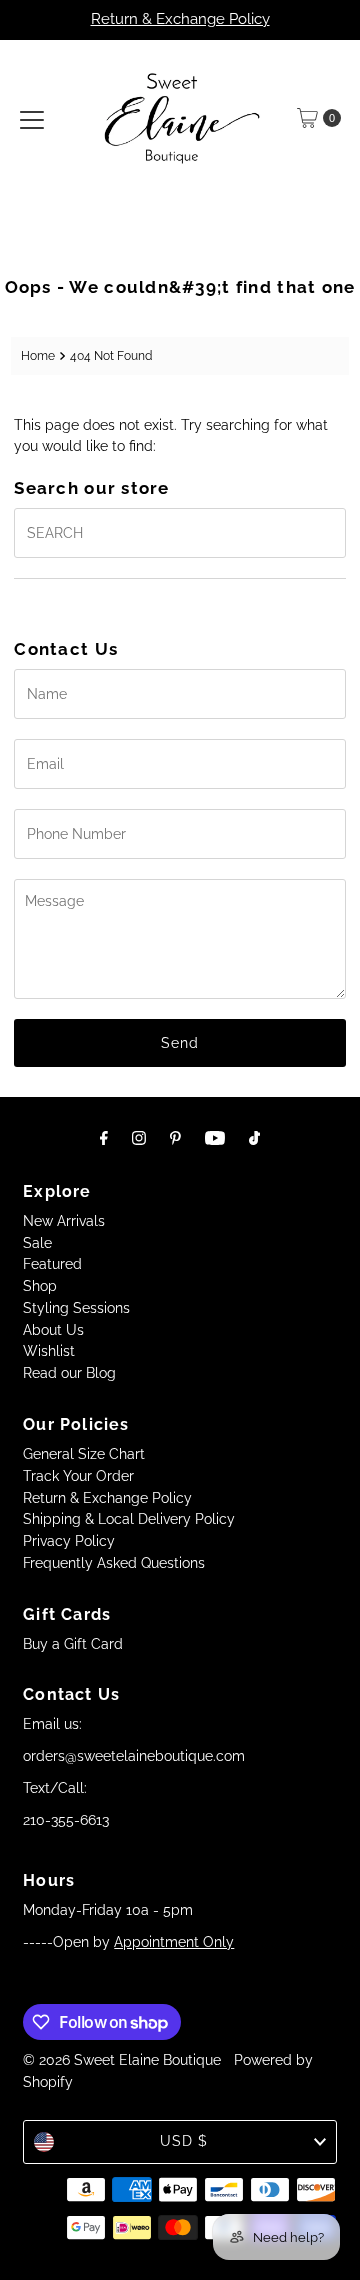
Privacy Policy (69, 1541)
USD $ (184, 2141)
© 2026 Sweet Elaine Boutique (122, 2060)
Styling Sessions (76, 1308)
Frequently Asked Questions (114, 1563)
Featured (52, 1264)
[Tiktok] (254, 1138)
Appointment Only (174, 1942)
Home (38, 355)
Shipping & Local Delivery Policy (129, 1519)
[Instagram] (139, 1138)
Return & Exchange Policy (180, 19)
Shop (40, 1286)
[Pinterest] (175, 1138)
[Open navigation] (32, 118)
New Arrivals (64, 1221)
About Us (53, 1330)
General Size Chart (84, 1454)
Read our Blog (69, 1373)
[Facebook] (104, 1138)
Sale (37, 1243)
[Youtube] (215, 1138)
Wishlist (49, 1351)
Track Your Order (78, 1476)
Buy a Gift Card (73, 1644)
